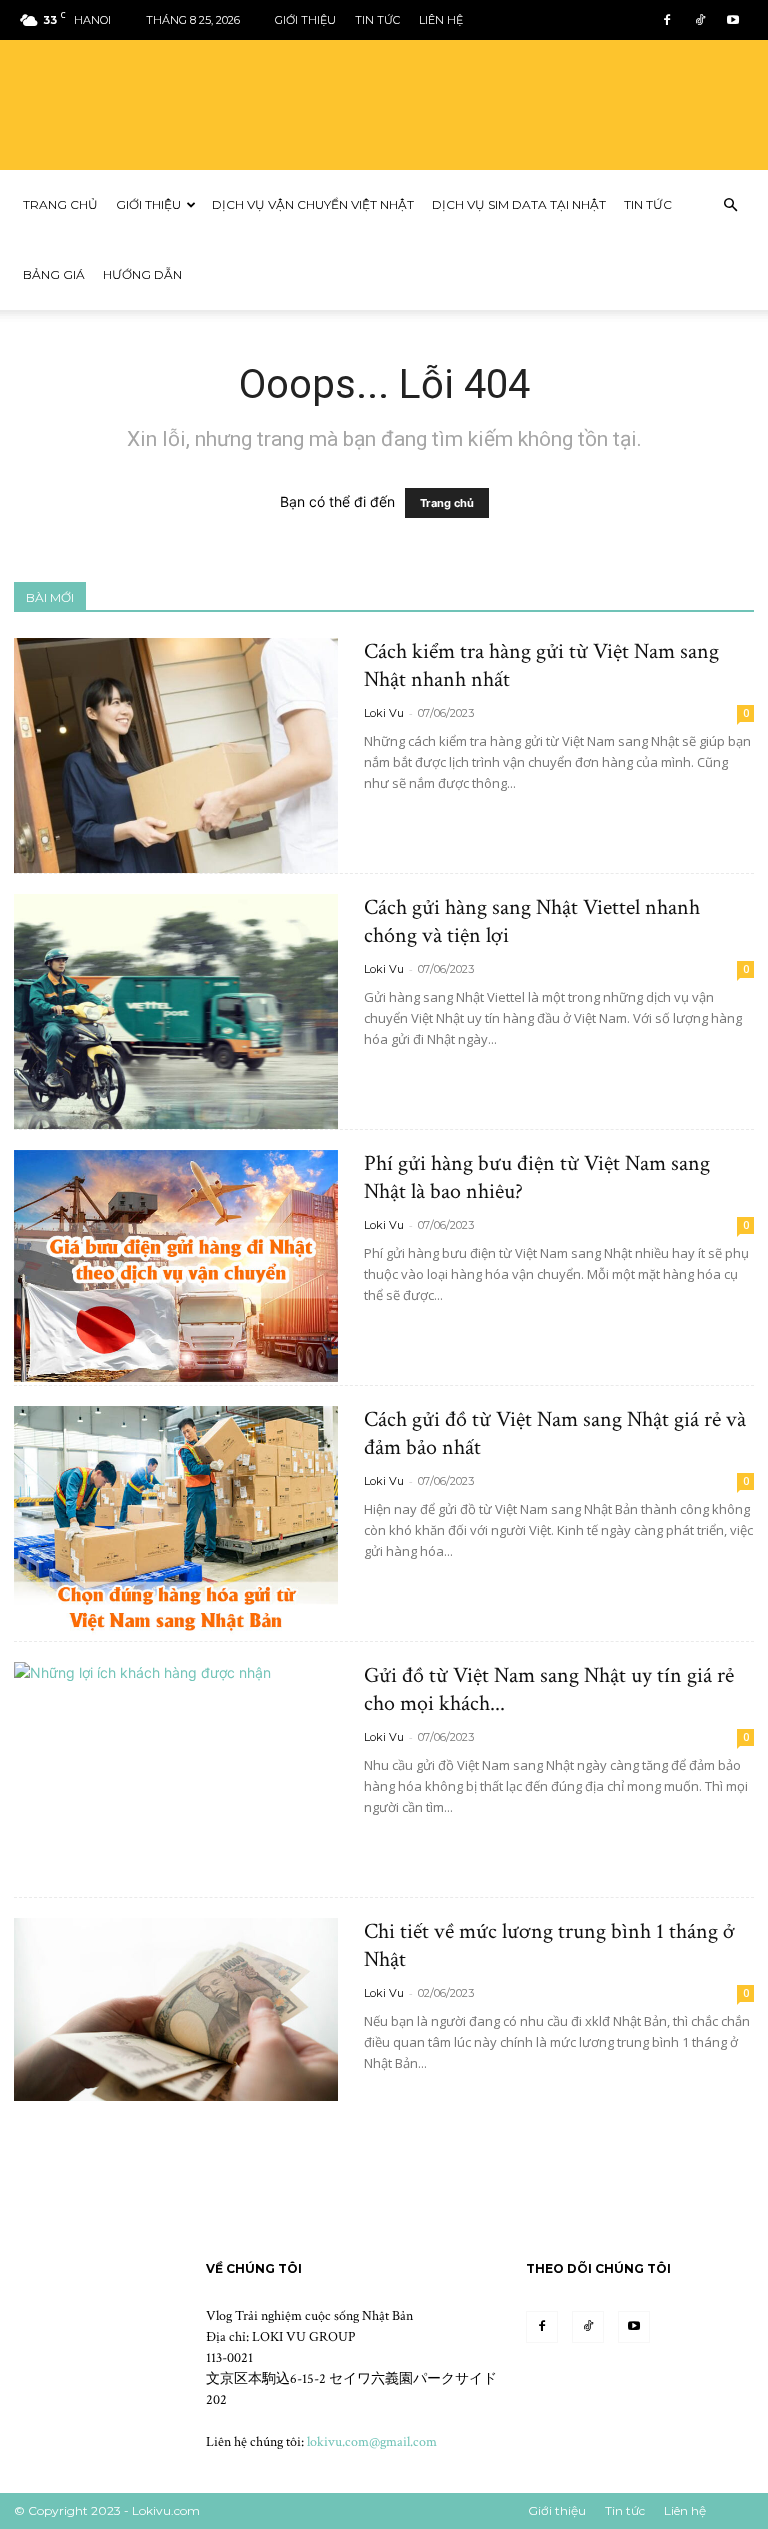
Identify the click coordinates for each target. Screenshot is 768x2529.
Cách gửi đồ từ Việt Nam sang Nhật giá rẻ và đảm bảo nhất (555, 1433)
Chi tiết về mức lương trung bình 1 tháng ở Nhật (549, 1945)
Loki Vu (384, 713)
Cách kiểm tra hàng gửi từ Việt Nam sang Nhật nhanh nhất (541, 665)
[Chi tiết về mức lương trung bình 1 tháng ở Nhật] (176, 2009)
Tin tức (377, 20)
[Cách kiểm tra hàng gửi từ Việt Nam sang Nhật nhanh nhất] (176, 755)
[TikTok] (700, 20)
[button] (730, 205)
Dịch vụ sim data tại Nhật (519, 204)
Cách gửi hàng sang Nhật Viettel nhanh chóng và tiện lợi (532, 921)
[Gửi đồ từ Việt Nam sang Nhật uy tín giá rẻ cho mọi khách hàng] (176, 1779)
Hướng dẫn (142, 274)
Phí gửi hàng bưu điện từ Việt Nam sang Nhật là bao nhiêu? (537, 1177)
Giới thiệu (305, 20)
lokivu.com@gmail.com (372, 2442)
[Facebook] (667, 20)
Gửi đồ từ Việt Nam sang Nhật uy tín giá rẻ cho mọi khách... (549, 1689)
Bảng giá (54, 274)
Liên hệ (441, 20)
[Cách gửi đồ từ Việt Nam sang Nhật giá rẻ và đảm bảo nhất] (176, 1522)
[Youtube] (733, 20)
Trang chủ (60, 204)
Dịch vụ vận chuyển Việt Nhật (313, 204)
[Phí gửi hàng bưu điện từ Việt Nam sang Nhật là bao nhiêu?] (176, 1266)
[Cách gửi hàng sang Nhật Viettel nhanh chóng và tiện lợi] (176, 1011)
